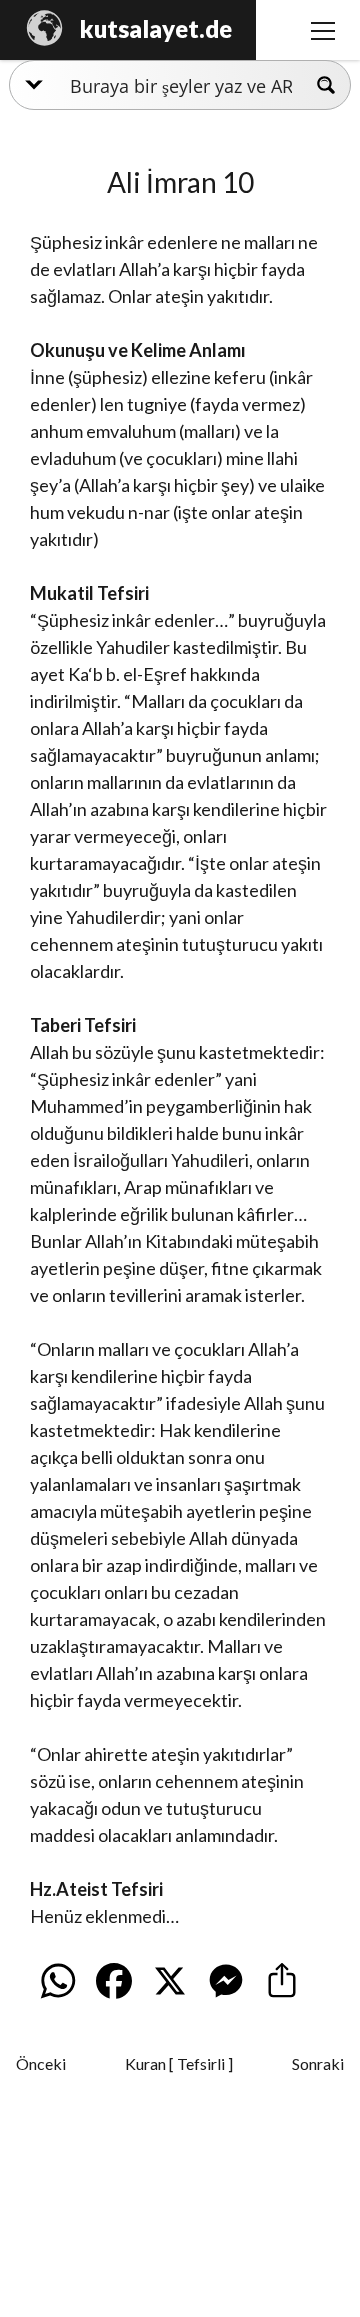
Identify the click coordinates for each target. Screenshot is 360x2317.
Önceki (41, 2063)
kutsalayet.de (156, 28)
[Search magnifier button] (326, 85)
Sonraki (318, 2063)
